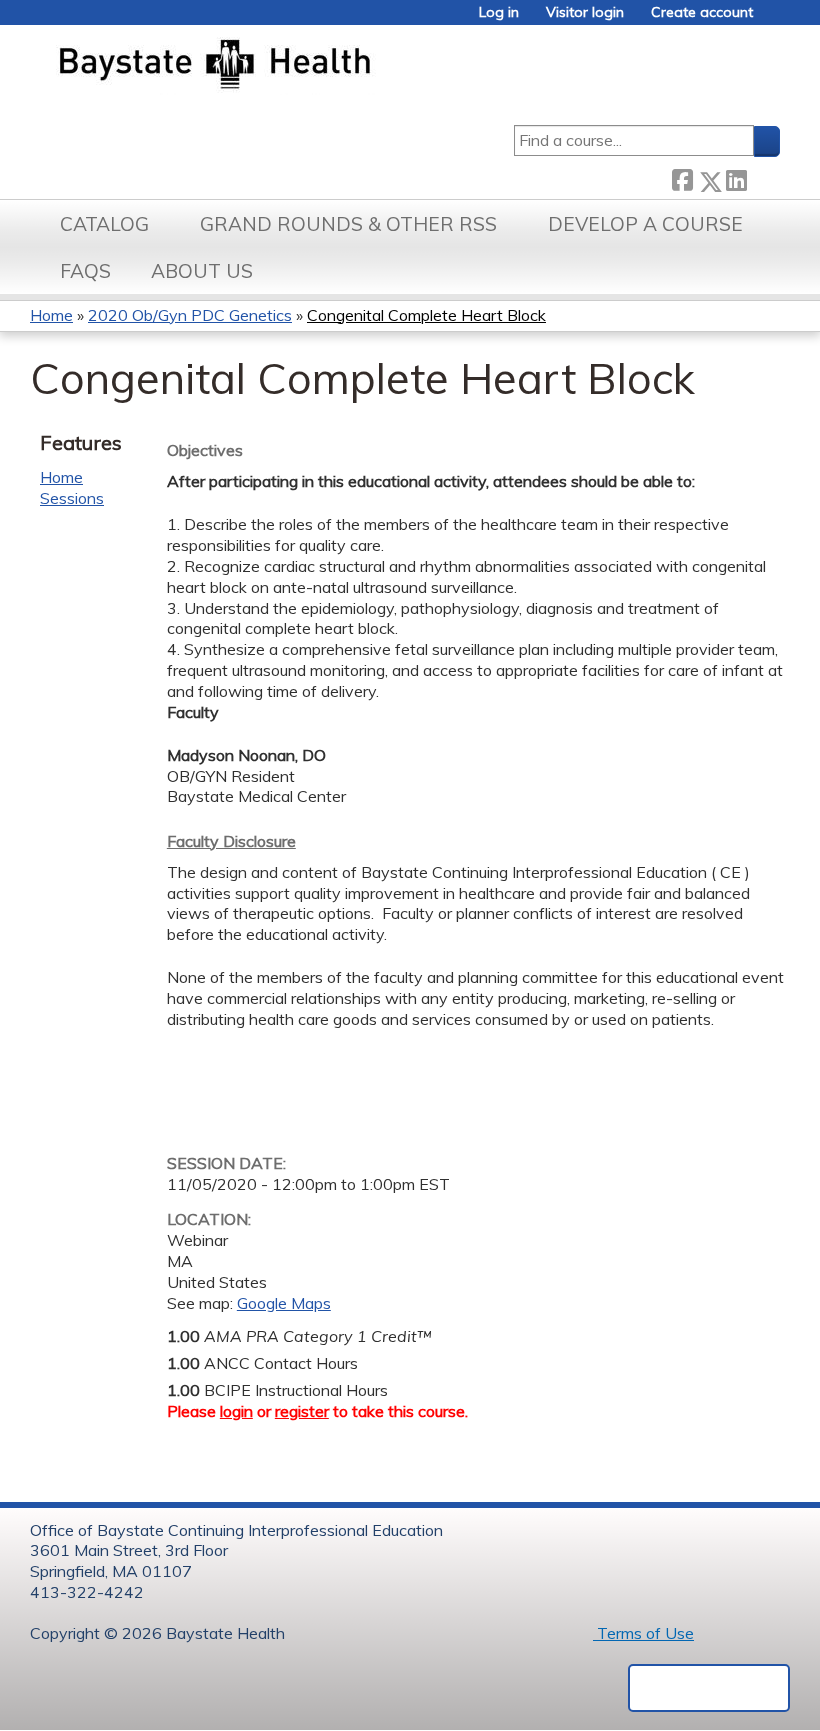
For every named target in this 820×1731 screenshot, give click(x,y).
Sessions (72, 498)
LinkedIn (736, 177)
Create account (702, 12)
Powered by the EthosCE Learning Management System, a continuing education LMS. (709, 1688)
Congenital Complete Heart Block (426, 315)
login (236, 1411)
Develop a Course (645, 224)
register (302, 1411)
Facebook (682, 177)
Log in (499, 12)
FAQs (85, 271)
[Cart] (774, 19)
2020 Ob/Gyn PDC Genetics (190, 315)
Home (51, 315)
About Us (202, 271)
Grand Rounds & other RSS (348, 224)
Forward (763, 177)
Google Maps (284, 1303)
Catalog (104, 224)
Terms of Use (643, 1633)
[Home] (308, 66)
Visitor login (585, 12)
